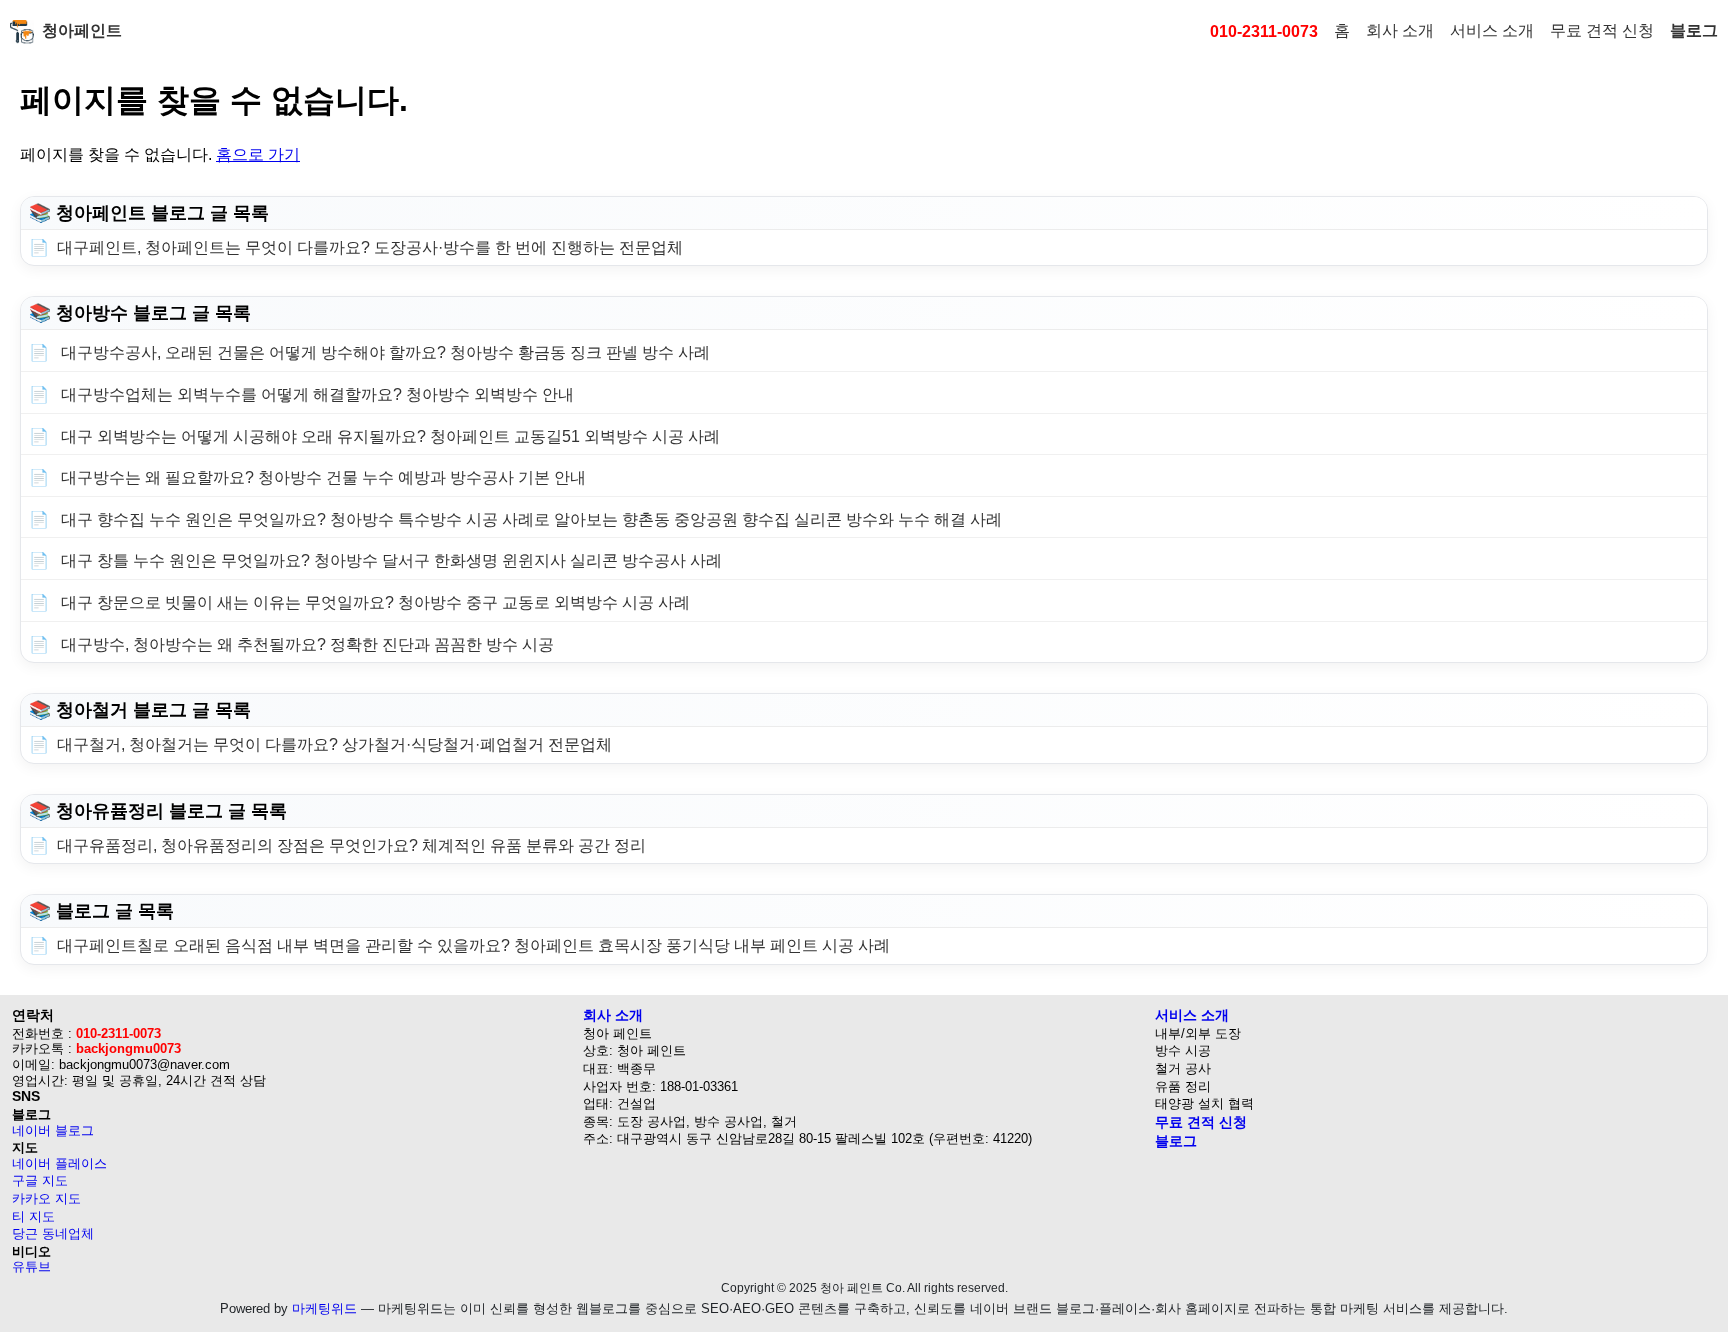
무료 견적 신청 (1602, 30)
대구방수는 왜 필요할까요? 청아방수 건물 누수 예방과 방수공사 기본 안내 (321, 477)
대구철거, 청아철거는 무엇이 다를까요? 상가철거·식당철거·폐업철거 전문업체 (334, 744)
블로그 (1694, 30)
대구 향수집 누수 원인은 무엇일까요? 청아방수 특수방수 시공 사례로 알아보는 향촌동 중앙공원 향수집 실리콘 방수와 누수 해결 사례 (529, 519)
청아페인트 (82, 30)
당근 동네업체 (53, 1233)
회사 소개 (1400, 30)
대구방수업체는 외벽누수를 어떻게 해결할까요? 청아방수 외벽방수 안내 (315, 394)
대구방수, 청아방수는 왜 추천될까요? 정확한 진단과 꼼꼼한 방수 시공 (305, 644)
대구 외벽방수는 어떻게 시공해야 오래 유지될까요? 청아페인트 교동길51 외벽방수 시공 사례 (388, 436)
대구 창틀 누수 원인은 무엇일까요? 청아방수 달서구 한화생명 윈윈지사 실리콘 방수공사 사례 (389, 560)
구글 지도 (40, 1180)
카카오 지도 (46, 1198)
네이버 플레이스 (59, 1163)
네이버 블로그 (53, 1130)
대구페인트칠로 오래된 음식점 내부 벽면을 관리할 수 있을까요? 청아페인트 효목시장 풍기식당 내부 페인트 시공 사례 (473, 945)
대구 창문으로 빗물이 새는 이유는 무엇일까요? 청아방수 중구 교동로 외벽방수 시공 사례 (373, 602)
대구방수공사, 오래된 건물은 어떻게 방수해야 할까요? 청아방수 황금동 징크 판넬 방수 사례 (383, 352)
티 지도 (33, 1216)
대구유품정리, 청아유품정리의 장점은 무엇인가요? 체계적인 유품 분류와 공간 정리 (351, 845)
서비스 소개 (1492, 30)
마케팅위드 (324, 1308)
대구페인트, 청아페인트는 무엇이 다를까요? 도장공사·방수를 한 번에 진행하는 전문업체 (370, 247)
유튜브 (31, 1266)
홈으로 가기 (258, 154)
